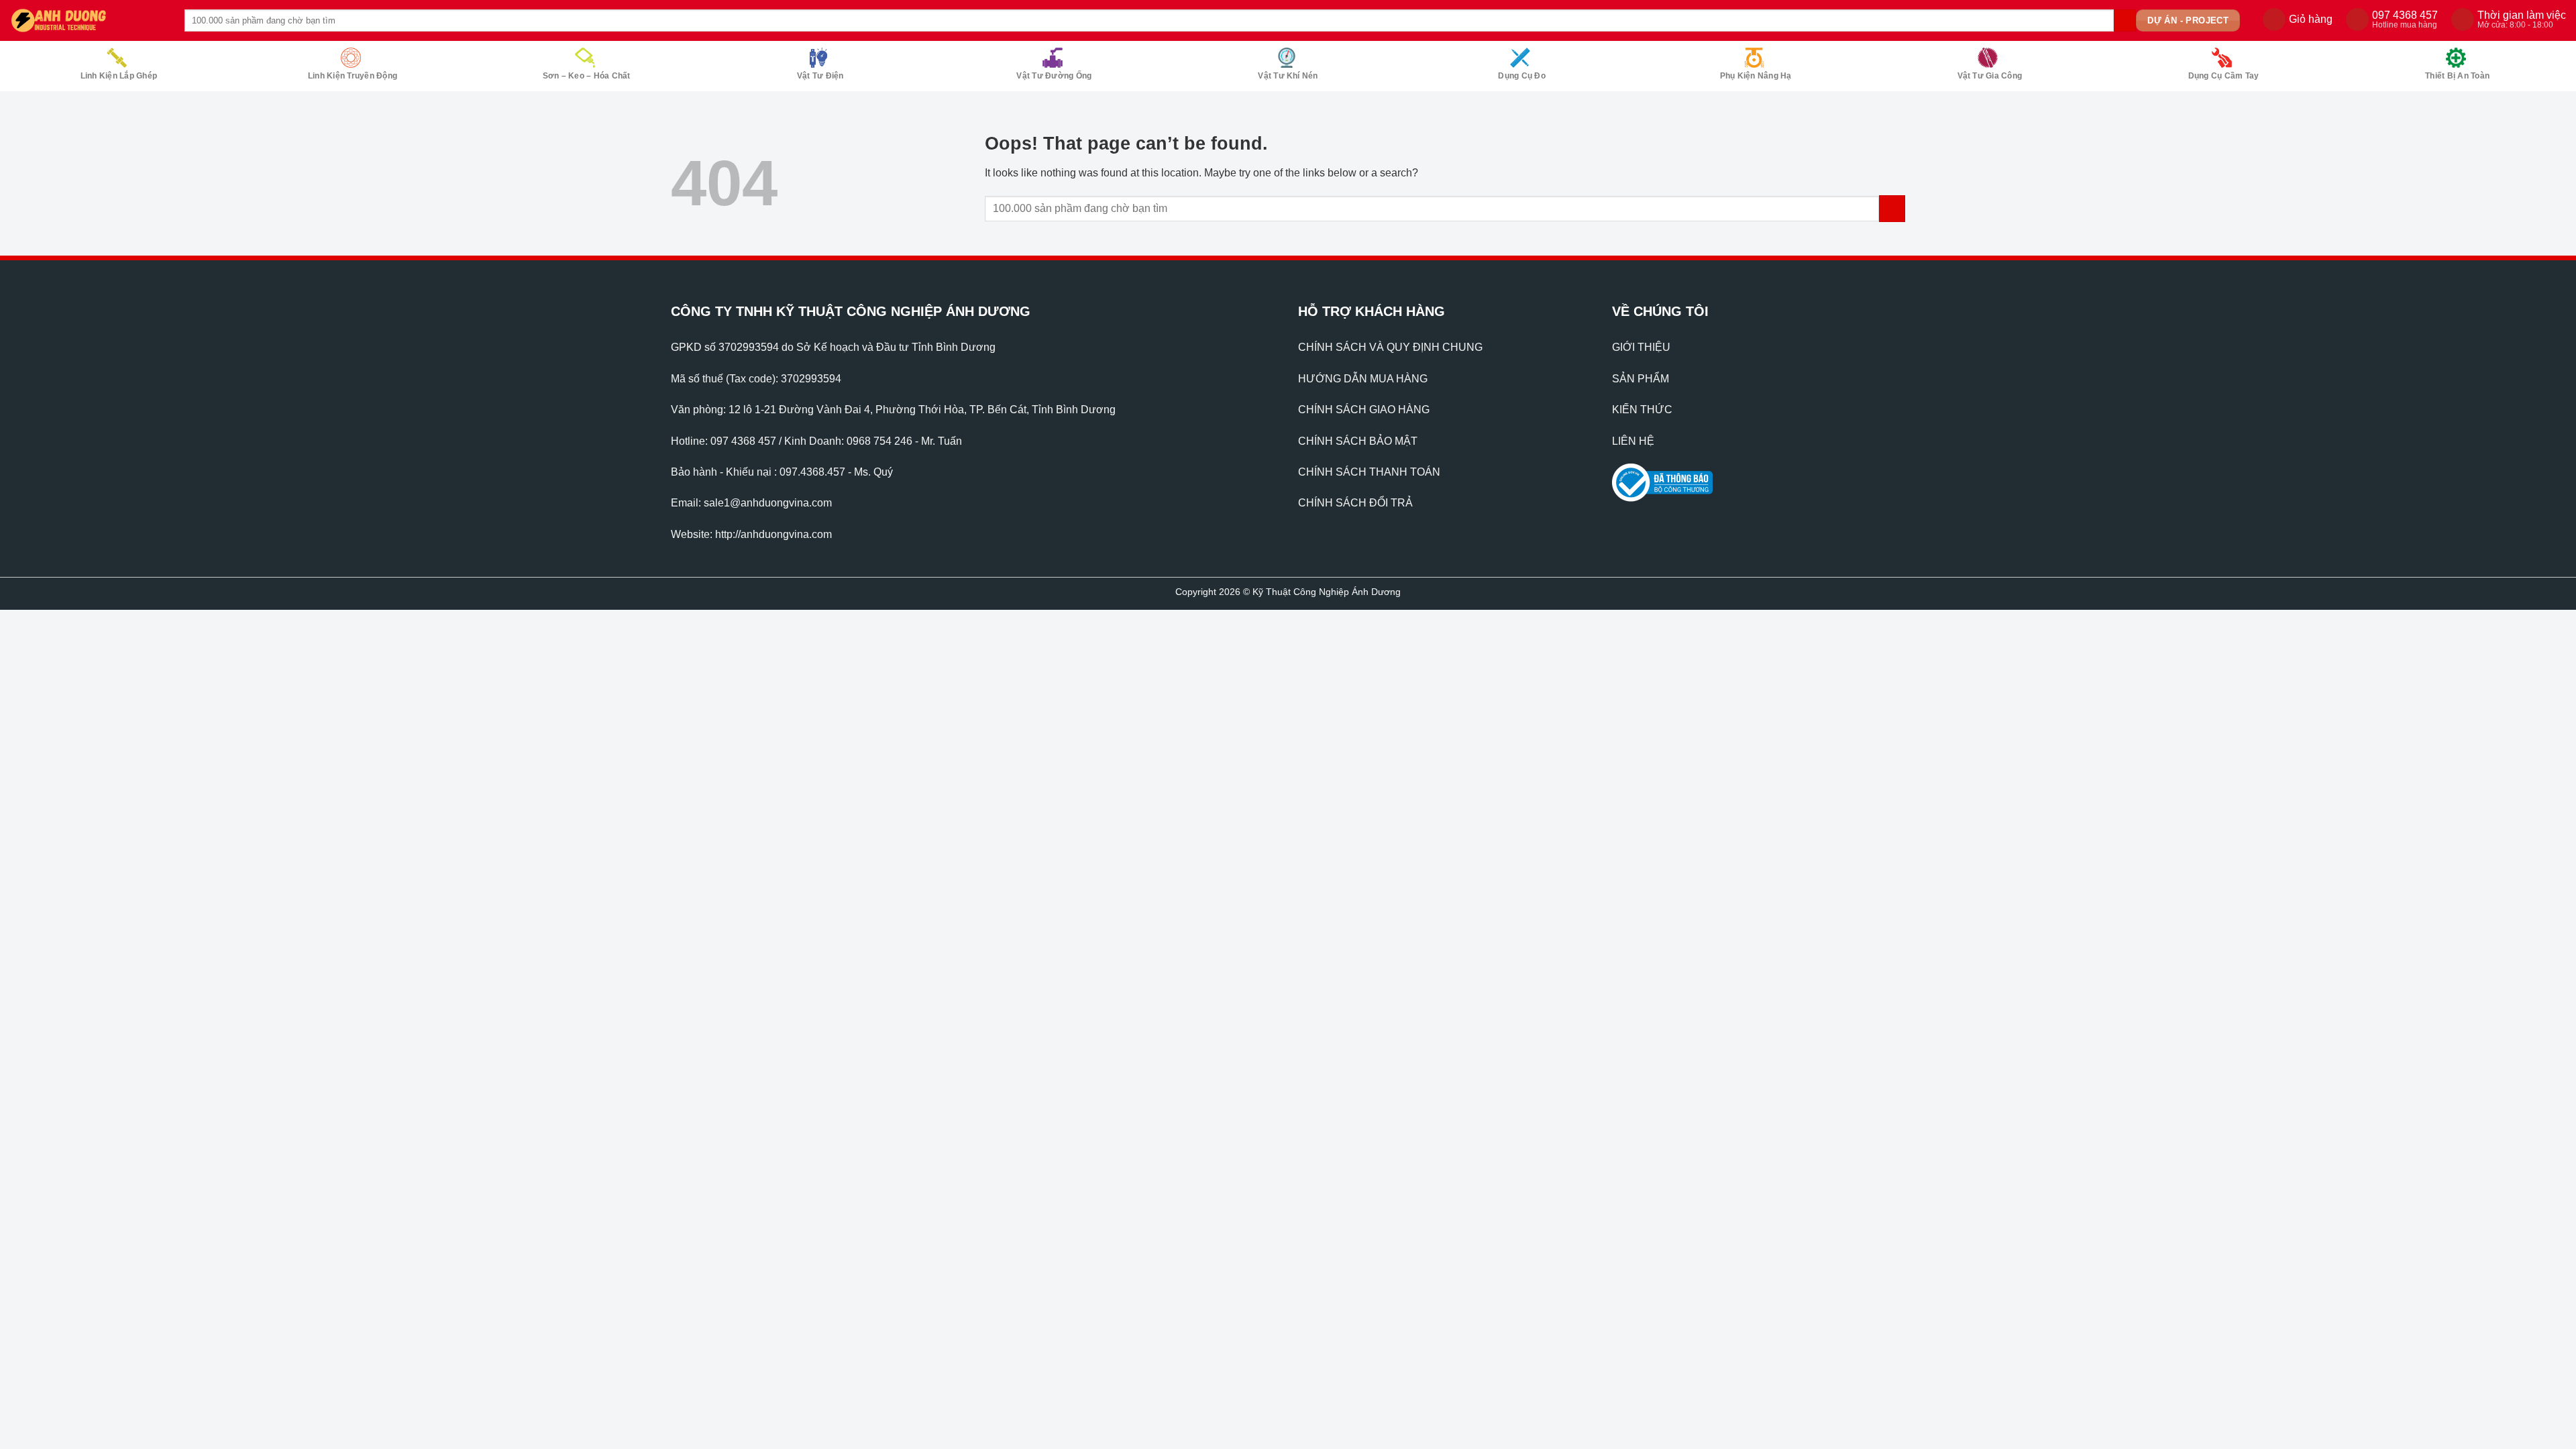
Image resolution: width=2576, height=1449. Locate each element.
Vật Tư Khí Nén (1288, 76)
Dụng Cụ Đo (1521, 76)
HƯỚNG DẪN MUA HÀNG (1363, 379)
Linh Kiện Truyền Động (353, 76)
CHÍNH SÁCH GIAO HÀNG (1364, 410)
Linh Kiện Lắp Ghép (119, 76)
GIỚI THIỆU (1641, 347)
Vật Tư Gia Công (1990, 76)
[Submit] (2125, 21)
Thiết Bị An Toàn (2457, 76)
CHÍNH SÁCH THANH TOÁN (1369, 472)
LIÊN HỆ (1633, 441)
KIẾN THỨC (1642, 410)
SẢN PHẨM (1641, 379)
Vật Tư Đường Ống (1054, 76)
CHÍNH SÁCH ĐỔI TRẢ (1355, 503)
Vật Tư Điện (820, 76)
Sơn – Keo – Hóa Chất (587, 76)
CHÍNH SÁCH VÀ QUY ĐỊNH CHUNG (1390, 347)
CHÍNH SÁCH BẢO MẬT (1358, 441)
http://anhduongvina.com (773, 534)
